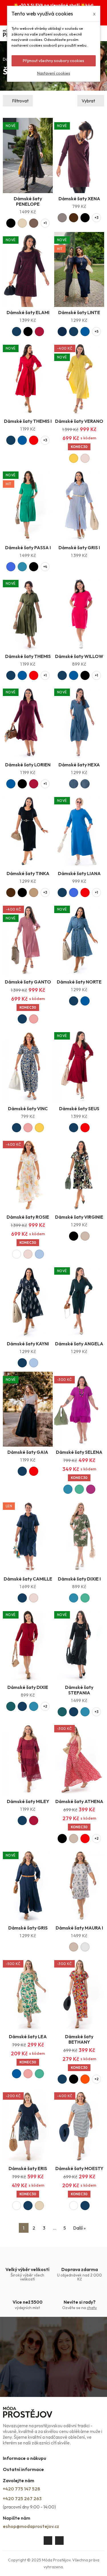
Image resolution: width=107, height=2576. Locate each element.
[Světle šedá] (85, 1947)
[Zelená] (79, 1489)
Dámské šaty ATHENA (79, 1801)
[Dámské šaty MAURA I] (79, 1885)
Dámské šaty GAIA (28, 1452)
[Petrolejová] (22, 567)
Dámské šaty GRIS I (79, 548)
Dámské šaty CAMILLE (28, 1579)
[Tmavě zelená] (11, 1706)
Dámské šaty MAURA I (79, 1928)
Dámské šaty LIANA (79, 873)
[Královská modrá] (11, 567)
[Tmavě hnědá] (74, 218)
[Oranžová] (85, 2079)
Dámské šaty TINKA (28, 873)
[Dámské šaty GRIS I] (79, 505)
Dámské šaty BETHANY (79, 2039)
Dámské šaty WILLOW (79, 656)
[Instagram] (59, 2541)
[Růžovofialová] (91, 1489)
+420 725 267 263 (22, 2498)
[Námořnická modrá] (62, 332)
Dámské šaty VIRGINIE (79, 1217)
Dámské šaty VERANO (79, 421)
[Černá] (11, 223)
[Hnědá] (34, 223)
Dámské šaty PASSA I (28, 548)
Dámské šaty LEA (28, 2036)
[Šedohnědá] (62, 218)
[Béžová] (85, 1236)
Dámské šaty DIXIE (28, 1687)
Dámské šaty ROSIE (28, 1217)
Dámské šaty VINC (28, 1108)
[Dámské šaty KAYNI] (28, 1301)
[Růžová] (34, 1019)
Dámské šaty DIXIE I (79, 1579)
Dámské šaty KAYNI (28, 1344)
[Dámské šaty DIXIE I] (79, 1536)
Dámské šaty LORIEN (28, 765)
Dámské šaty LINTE (79, 312)
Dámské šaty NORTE (79, 982)
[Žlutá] (74, 458)
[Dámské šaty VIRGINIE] (79, 1174)
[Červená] (34, 440)
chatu (92, 2308)
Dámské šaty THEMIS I (28, 421)
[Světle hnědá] (34, 893)
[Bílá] (17, 1254)
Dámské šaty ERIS (28, 2168)
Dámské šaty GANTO (28, 982)
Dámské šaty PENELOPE (28, 201)
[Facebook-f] (48, 2541)
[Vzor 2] (85, 784)
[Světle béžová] (22, 223)
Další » (79, 2228)
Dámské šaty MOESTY (79, 2168)
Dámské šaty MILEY (28, 1801)
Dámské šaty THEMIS (28, 656)
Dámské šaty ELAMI (28, 312)
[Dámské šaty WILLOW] (79, 613)
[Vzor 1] (74, 784)
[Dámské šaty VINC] (28, 1065)
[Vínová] (39, 332)
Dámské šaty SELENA (79, 1452)
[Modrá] (85, 332)
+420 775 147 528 (22, 2489)
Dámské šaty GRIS (28, 1928)
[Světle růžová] (85, 458)
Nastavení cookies (54, 73)
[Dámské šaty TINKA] (28, 830)
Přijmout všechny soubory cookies (53, 61)
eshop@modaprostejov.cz (31, 2526)
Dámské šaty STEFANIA (79, 1690)
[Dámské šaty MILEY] (28, 1758)
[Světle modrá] (39, 1254)
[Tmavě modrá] (17, 332)
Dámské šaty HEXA (79, 765)
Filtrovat (20, 101)
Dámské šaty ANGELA (79, 1344)
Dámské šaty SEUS (79, 1108)
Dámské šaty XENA (79, 199)
